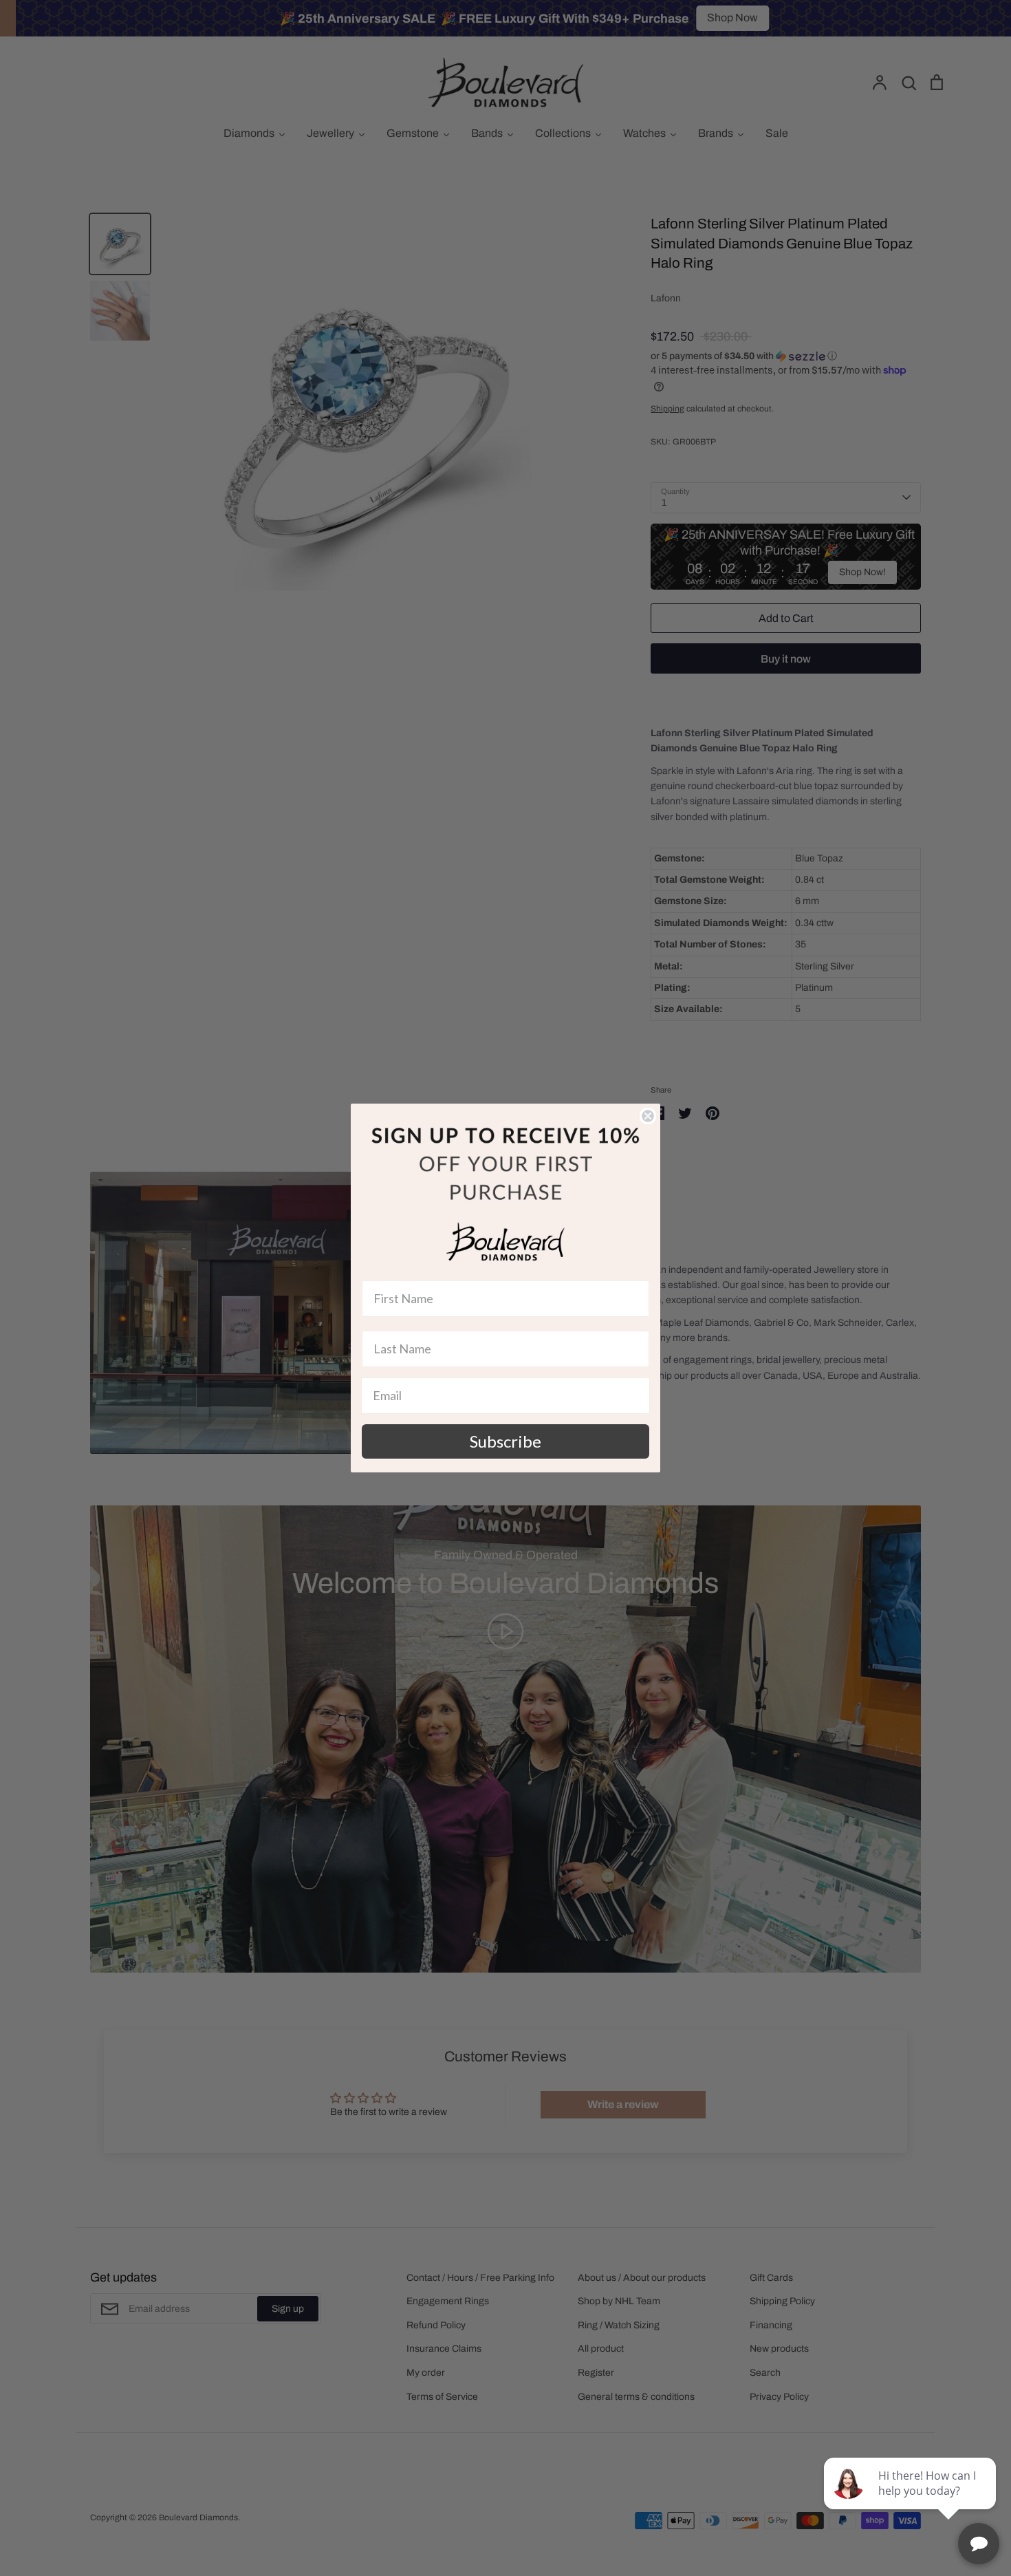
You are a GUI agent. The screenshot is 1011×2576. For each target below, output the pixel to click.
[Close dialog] (648, 1116)
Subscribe (505, 1441)
